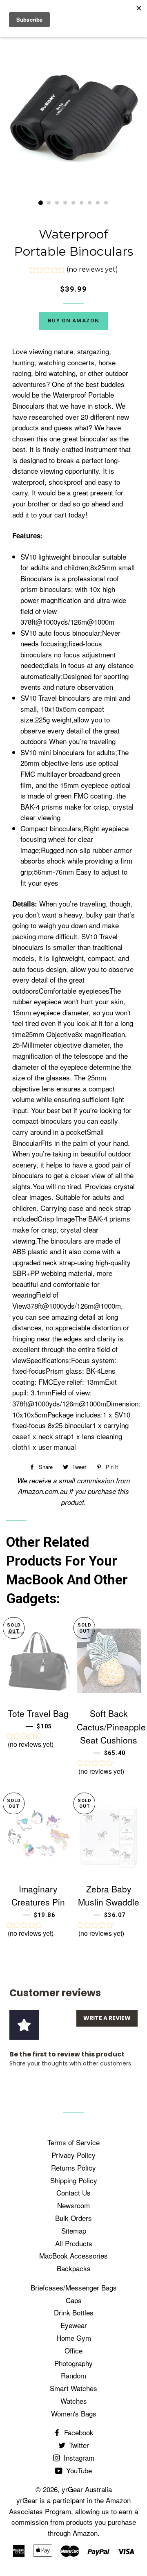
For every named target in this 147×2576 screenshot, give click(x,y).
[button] (73, 271)
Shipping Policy (74, 2180)
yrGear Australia (87, 2489)
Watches (74, 2401)
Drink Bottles (74, 2312)
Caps (74, 2300)
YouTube (78, 2470)
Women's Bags (74, 2413)
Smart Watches (73, 2388)
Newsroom (73, 2205)
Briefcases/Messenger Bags (74, 2287)
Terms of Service (73, 2142)
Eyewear (74, 2325)
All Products (74, 2243)
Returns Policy (73, 2168)
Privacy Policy (73, 2155)
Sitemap (74, 2231)
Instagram (78, 2458)
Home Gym (74, 2338)
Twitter (78, 2445)
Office (73, 2350)
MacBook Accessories (73, 2255)
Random (73, 2375)
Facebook (78, 2432)
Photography (73, 2363)
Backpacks (74, 2268)
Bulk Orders (73, 2218)
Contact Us (73, 2192)
